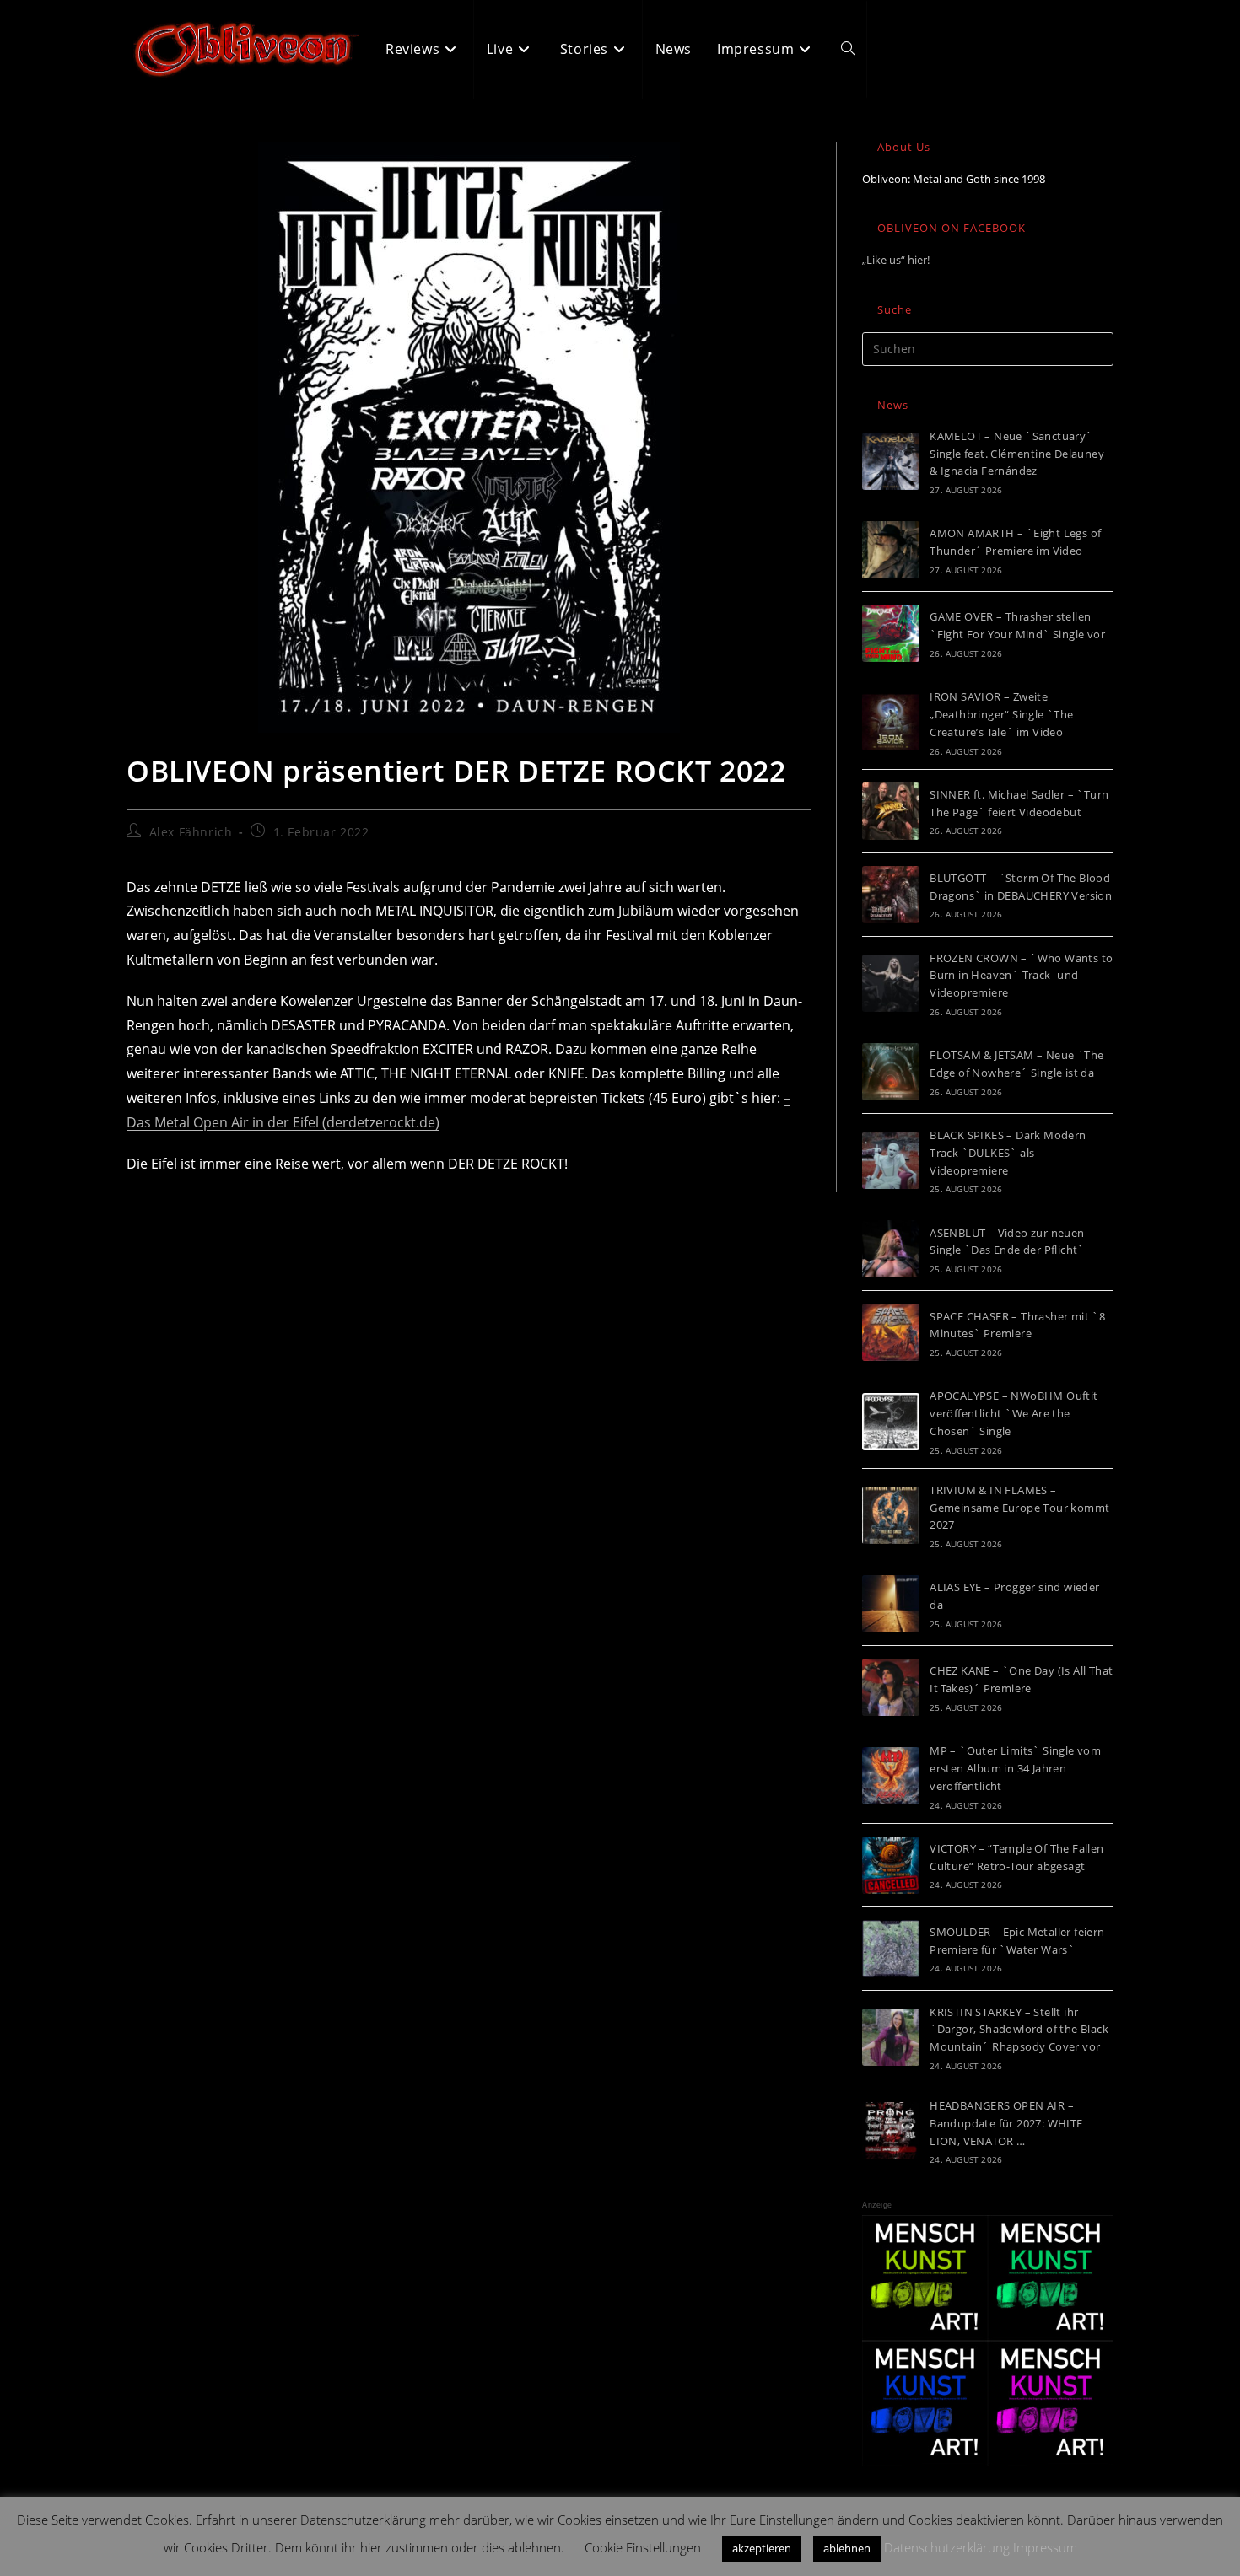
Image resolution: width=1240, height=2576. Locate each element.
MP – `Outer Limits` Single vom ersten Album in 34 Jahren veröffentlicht (1015, 1768)
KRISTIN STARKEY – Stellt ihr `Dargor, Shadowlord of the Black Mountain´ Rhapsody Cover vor (1019, 2030)
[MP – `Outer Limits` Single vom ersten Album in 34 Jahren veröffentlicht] (891, 1776)
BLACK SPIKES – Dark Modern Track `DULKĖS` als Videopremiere (1008, 1153)
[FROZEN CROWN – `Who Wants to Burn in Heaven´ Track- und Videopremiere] (891, 983)
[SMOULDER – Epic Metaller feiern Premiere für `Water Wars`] (891, 1949)
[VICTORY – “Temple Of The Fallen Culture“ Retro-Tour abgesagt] (891, 1865)
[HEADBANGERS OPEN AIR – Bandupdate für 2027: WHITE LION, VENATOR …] (891, 2131)
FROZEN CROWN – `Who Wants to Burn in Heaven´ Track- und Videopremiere (1021, 976)
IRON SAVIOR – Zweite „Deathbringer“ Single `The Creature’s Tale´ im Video (1001, 714)
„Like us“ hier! (896, 260)
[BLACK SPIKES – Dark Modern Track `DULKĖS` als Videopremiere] (891, 1160)
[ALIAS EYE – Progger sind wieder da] (891, 1604)
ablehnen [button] (847, 2548)
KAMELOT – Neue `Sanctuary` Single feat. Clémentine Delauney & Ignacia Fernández (1017, 454)
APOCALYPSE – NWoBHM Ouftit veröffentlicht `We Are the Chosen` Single (1014, 1413)
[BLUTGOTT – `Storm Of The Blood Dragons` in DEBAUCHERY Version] (891, 895)
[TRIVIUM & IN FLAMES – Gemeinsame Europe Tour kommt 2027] (891, 1515)
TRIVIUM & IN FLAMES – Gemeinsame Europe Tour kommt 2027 (1019, 1508)
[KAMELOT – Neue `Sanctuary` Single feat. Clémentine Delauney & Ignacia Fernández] (891, 461)
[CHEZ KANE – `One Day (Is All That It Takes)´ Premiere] (891, 1687)
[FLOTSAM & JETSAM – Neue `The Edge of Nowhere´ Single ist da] (891, 1072)
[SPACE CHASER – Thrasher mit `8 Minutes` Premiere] (891, 1332)
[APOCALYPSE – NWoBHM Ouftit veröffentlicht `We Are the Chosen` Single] (891, 1422)
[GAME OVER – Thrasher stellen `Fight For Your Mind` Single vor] (891, 633)
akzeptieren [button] (762, 2548)
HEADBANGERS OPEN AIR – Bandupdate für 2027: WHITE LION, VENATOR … (1006, 2123)
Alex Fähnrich (191, 832)
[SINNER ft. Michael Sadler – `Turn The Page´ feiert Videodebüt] (891, 811)
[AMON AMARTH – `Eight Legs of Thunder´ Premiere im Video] (891, 550)
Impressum (1045, 2547)
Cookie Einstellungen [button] (643, 2547)
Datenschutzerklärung (947, 2547)
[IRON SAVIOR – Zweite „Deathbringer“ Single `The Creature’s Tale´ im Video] (891, 722)
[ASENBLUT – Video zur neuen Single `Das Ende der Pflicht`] (891, 1249)
